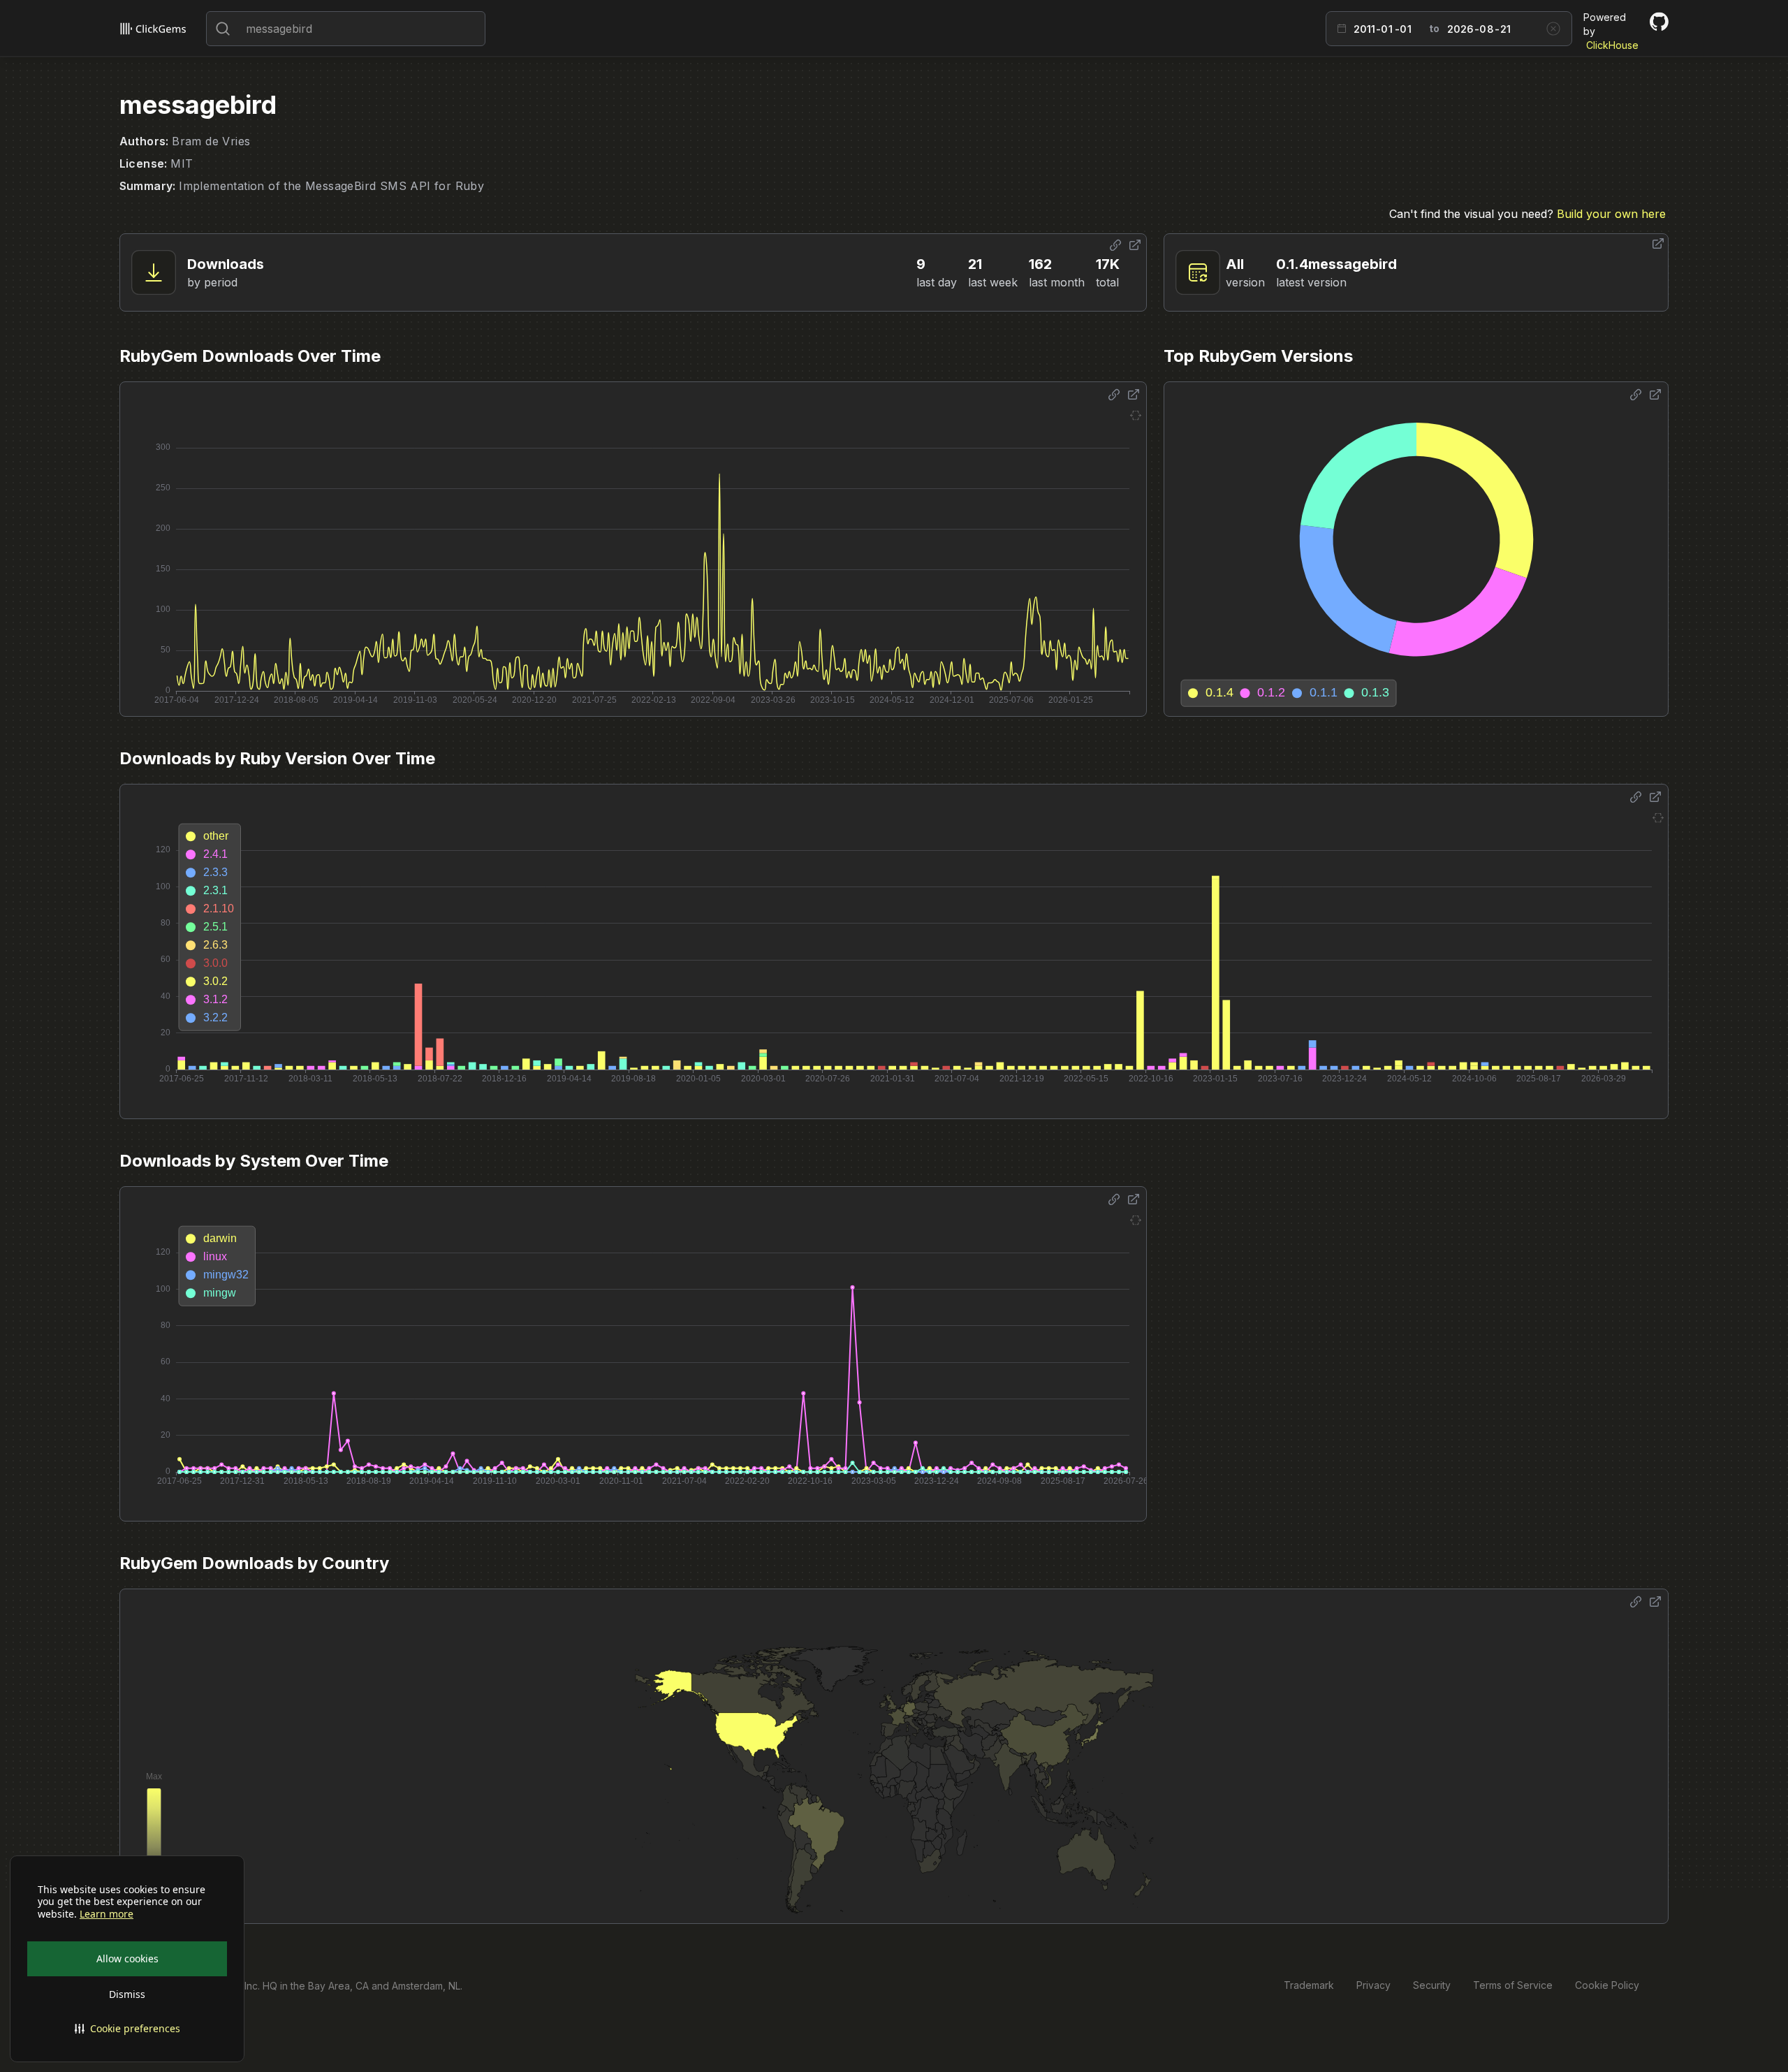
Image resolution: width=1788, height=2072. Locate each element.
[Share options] (1115, 245)
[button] (127, 2029)
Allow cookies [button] (127, 1958)
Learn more (107, 1914)
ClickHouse (1612, 45)
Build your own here (1611, 214)
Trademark (1309, 1985)
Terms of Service (1513, 1985)
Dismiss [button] (127, 1994)
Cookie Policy (1607, 1985)
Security (1432, 1985)
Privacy (1373, 1985)
